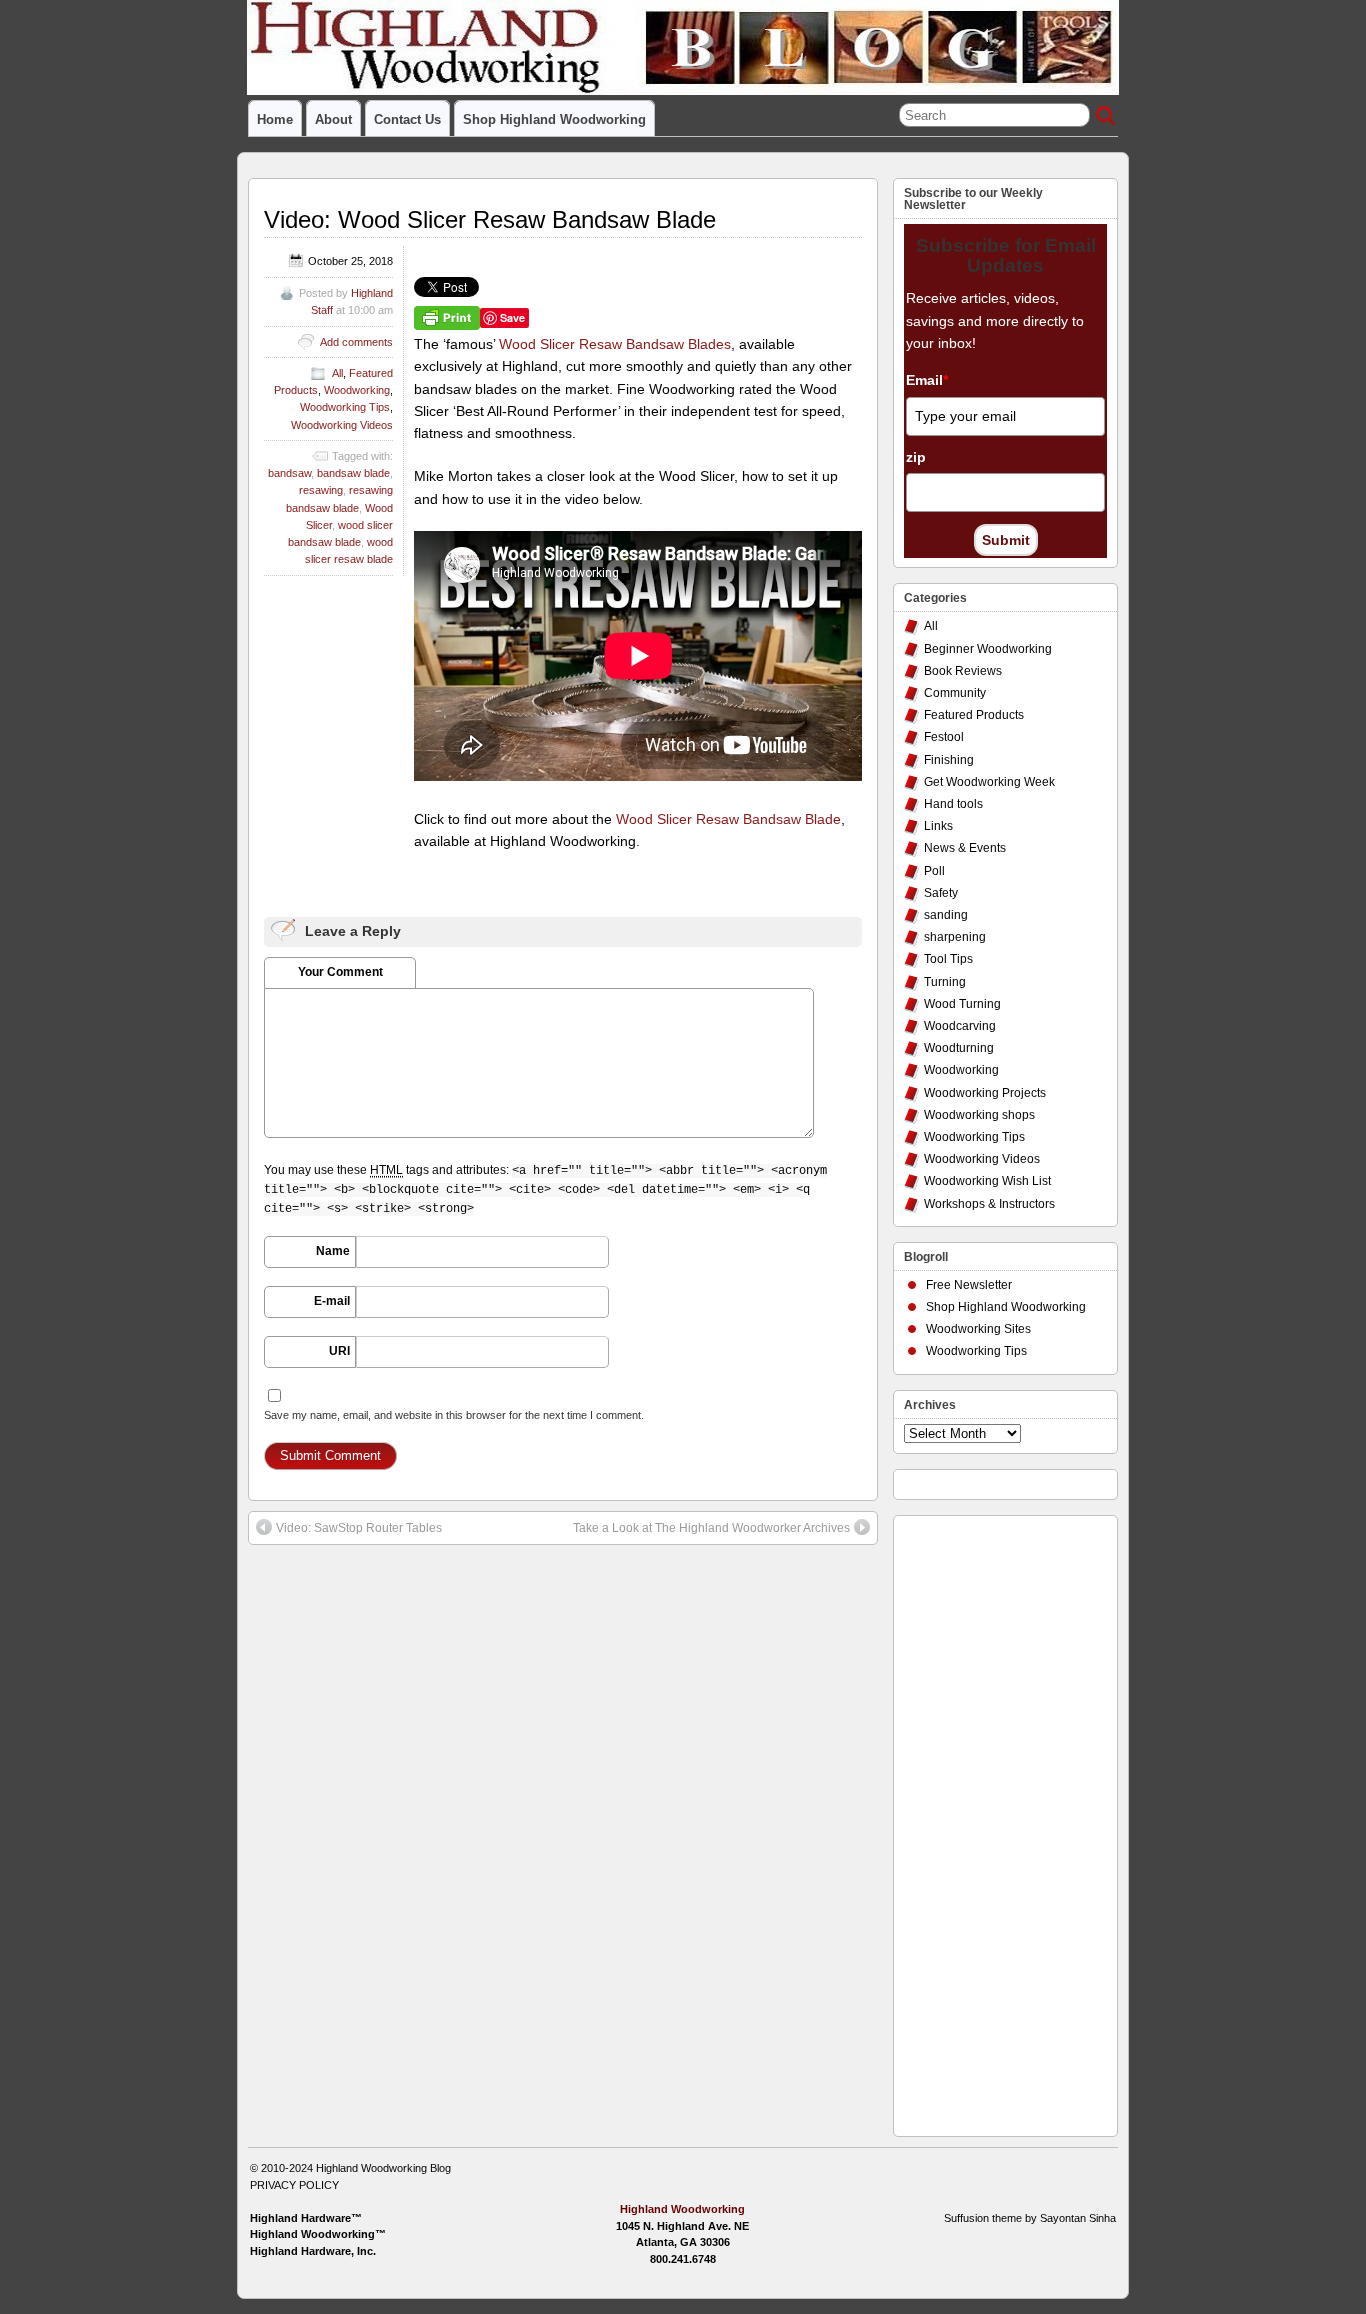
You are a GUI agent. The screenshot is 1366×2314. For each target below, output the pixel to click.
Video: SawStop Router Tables (359, 1528)
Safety (941, 893)
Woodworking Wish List (987, 1181)
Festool (944, 737)
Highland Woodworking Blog (383, 2168)
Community (955, 693)
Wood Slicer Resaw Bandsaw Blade (728, 819)
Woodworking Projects (985, 1093)
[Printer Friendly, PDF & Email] (447, 317)
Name (333, 1251)
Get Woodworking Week (989, 782)
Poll (934, 871)
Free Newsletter (969, 1285)
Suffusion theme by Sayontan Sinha (1030, 2218)
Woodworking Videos (342, 425)
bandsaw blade (353, 473)
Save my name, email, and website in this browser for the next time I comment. (454, 1415)
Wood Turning (962, 1004)
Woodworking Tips (345, 407)
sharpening (955, 937)
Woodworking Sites (978, 1329)
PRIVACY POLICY (294, 2185)
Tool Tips (948, 959)
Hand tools (953, 804)
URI (339, 1351)
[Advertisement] (984, 1821)
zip (916, 457)
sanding (946, 915)
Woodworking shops (979, 1115)
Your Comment (340, 972)
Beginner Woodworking (988, 649)
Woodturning (959, 1048)
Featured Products (974, 715)
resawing (321, 490)
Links (938, 826)
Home (275, 119)
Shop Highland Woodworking (554, 119)
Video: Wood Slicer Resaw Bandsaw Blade (490, 219)
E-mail (332, 1301)
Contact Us (407, 119)
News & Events (965, 848)
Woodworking (357, 390)
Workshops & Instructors (989, 1204)
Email (927, 380)
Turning (945, 982)
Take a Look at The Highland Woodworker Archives (711, 1528)
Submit (1006, 540)
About (333, 119)
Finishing (949, 760)
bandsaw (289, 473)
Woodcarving (960, 1026)
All (337, 373)
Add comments (356, 342)
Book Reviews (963, 671)
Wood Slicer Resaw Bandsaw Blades (615, 344)
